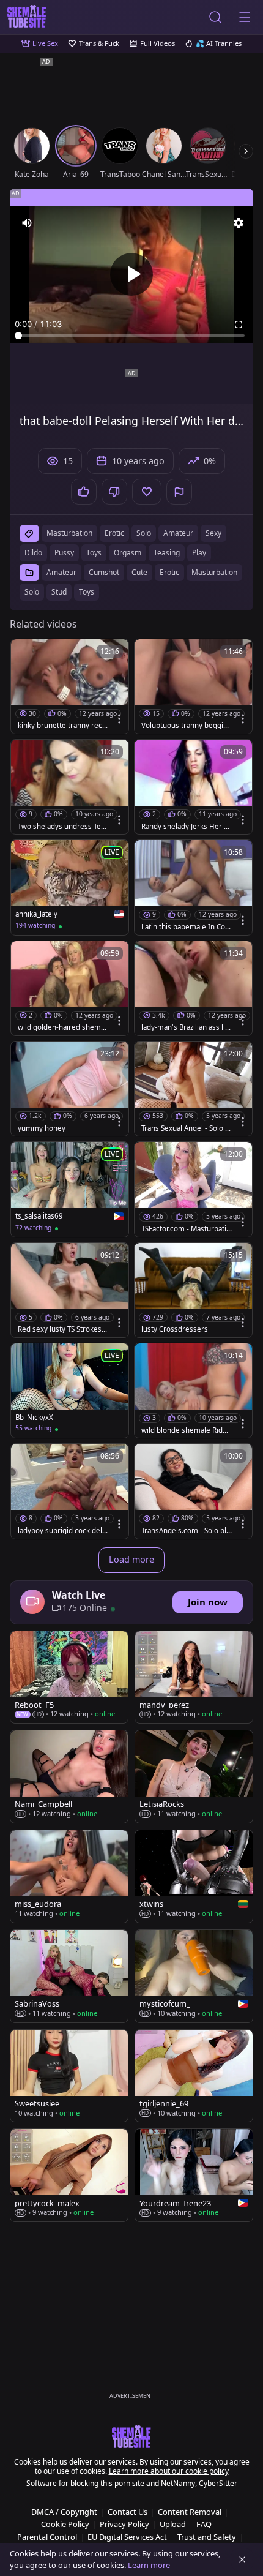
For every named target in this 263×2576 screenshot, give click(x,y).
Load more (131, 1559)
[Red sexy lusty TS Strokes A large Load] (70, 1290)
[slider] (131, 336)
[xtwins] (194, 1876)
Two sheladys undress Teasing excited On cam (63, 827)
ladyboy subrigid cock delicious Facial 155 (63, 1531)
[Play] (131, 274)
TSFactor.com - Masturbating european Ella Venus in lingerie (186, 1229)
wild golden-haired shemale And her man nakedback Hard (62, 1027)
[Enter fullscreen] (239, 325)
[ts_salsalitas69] (70, 1189)
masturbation (69, 533)
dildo (33, 553)
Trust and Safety (207, 2537)
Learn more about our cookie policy (169, 2471)
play (199, 553)
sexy (213, 533)
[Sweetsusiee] (69, 2076)
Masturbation (214, 572)
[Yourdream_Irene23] (194, 2175)
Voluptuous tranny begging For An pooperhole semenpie (187, 726)
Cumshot (104, 572)
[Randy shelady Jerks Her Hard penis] (193, 787)
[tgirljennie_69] (194, 2076)
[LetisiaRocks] (194, 1777)
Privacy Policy (124, 2524)
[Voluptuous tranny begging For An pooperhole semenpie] (193, 686)
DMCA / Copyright (64, 2512)
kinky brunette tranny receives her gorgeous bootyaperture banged (63, 726)
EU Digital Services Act (127, 2537)
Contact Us (128, 2512)
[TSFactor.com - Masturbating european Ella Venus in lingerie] (193, 1189)
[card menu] (119, 719)
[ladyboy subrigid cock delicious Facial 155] (70, 1491)
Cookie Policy (65, 2524)
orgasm (128, 553)
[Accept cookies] (242, 2559)
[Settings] (239, 223)
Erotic (169, 572)
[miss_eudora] (69, 1876)
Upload (173, 2524)
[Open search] (215, 17)
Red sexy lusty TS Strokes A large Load (63, 1329)
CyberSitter (218, 2483)
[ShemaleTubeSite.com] (27, 17)
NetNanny (178, 2483)
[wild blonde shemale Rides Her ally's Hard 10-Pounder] (193, 1391)
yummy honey (42, 1128)
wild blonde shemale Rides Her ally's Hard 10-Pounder (186, 1430)
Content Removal (190, 2512)
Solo (32, 592)
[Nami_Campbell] (69, 1777)
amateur (178, 533)
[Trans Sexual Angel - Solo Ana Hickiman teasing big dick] (193, 1089)
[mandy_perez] (194, 1677)
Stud (59, 592)
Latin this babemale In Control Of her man (187, 927)
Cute (139, 572)
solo (144, 533)
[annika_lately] (70, 887)
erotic (114, 533)
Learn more (149, 2565)
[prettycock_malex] (69, 2175)
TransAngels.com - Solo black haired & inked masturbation (186, 1531)
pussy (64, 553)
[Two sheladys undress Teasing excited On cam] (70, 787)
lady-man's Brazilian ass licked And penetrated (185, 1027)
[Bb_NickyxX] (70, 1391)
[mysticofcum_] (194, 1976)
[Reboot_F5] (69, 1677)
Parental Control (47, 2537)
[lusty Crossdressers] (193, 1290)
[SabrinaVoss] (69, 1976)
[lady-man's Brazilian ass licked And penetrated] (193, 988)
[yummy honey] (70, 1089)
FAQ (204, 2524)
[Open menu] (245, 17)
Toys (87, 592)
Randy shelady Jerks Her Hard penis (185, 827)
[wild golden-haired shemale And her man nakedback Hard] (70, 988)
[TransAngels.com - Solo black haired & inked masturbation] (193, 1491)
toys (94, 553)
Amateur (61, 572)
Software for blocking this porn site (86, 2483)
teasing (167, 553)
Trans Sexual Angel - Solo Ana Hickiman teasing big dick (185, 1128)
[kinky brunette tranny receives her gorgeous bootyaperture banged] (70, 686)
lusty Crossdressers (175, 1329)
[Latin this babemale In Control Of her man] (193, 887)
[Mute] (27, 223)
